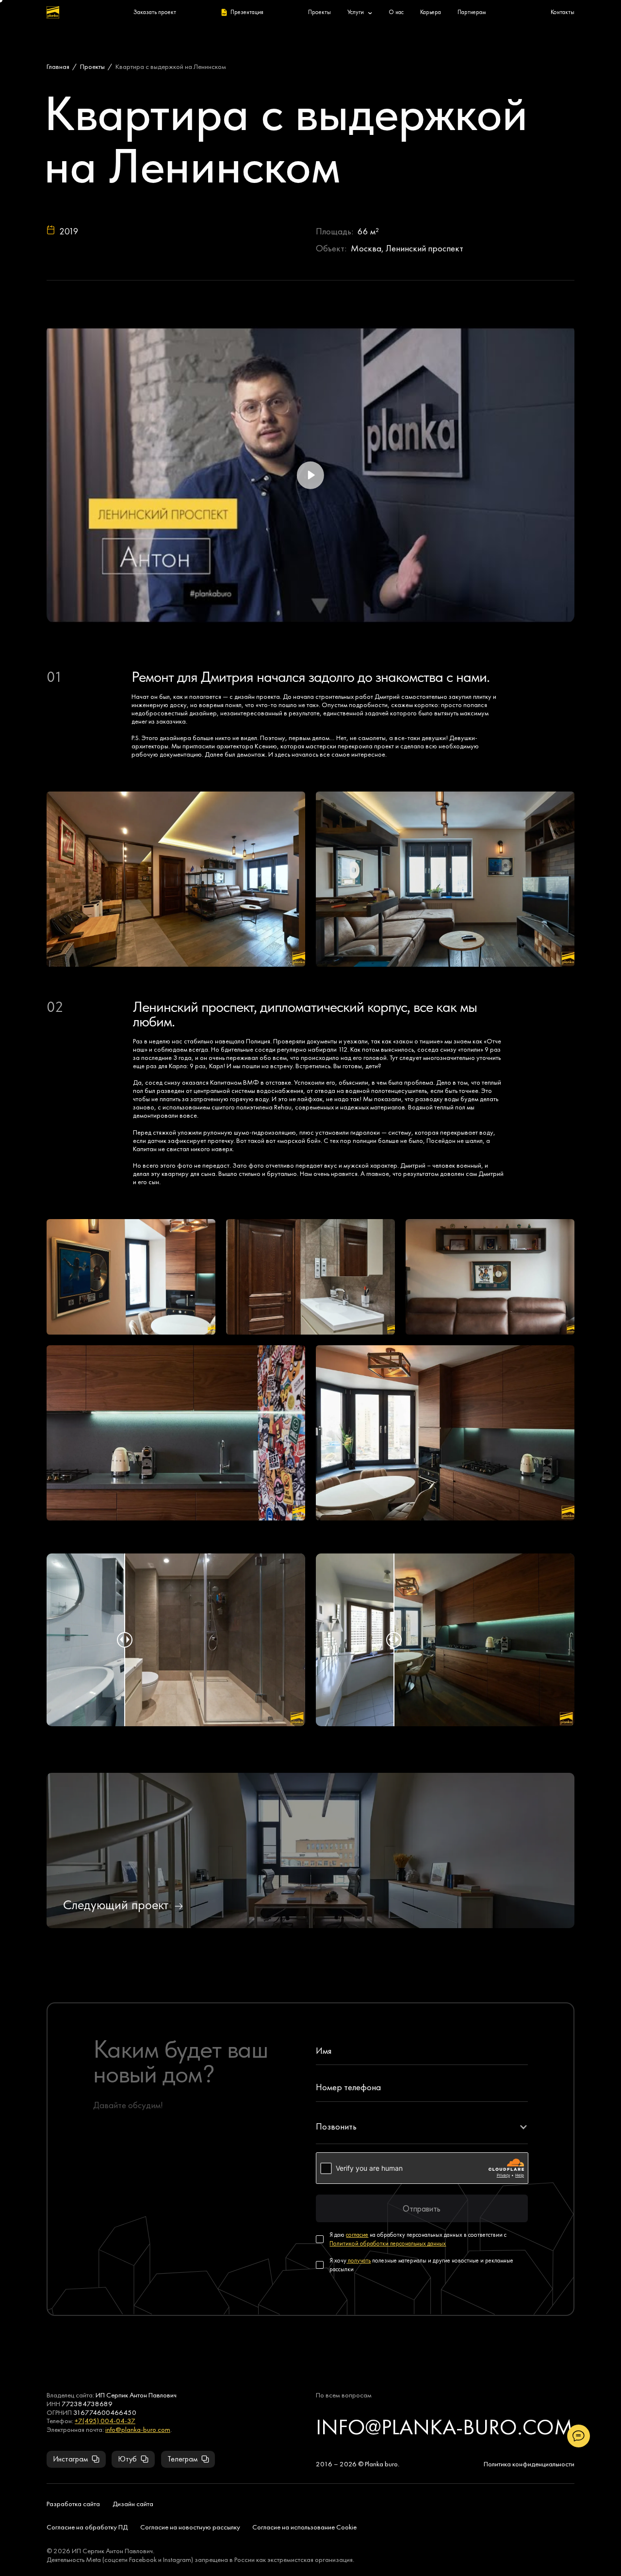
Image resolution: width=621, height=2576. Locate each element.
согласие (357, 2235)
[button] (422, 2127)
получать (359, 2260)
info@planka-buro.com (138, 2429)
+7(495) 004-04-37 (105, 2420)
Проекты (92, 66)
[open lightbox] (176, 879)
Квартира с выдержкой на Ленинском (171, 66)
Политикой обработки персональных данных (388, 2243)
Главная (58, 66)
